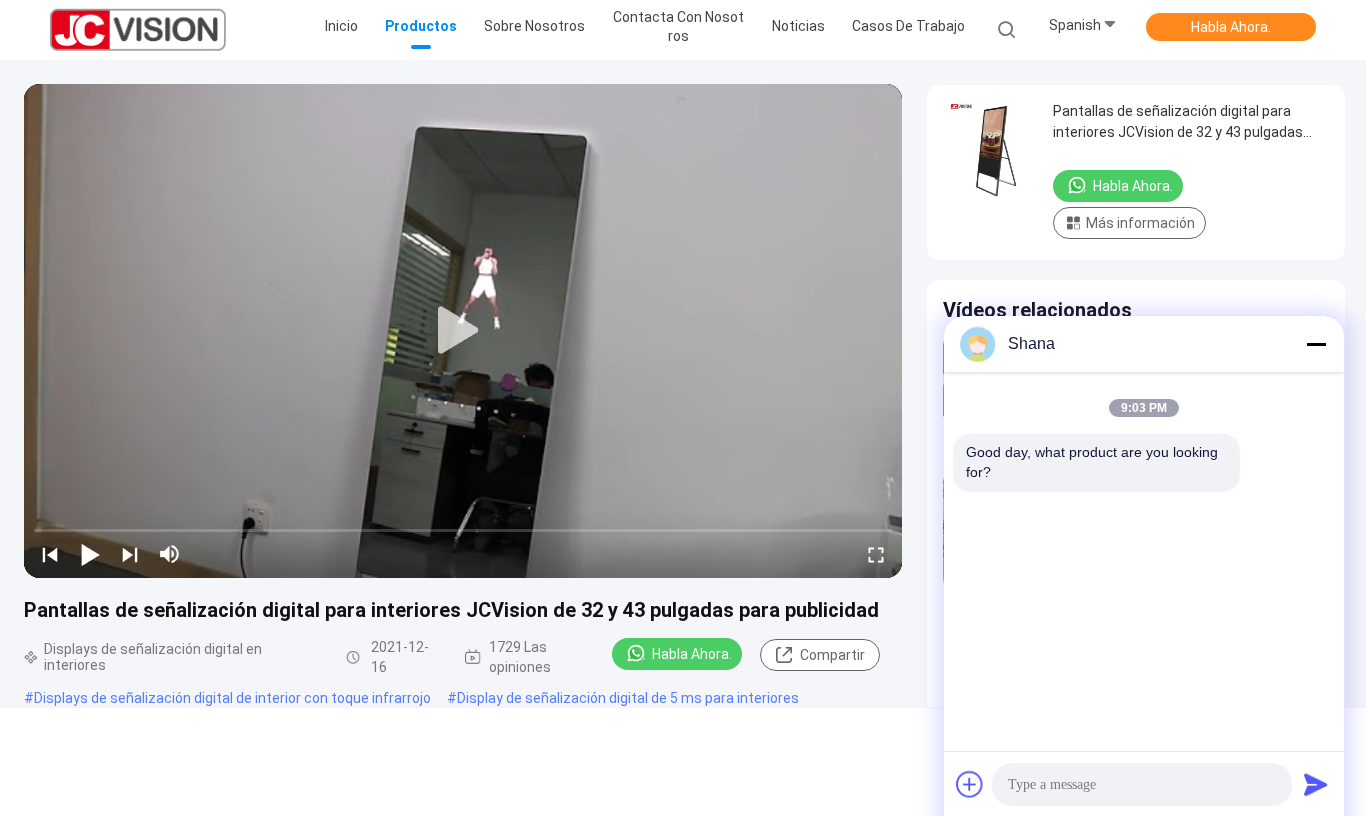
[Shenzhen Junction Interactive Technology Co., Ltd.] (138, 30)
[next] (130, 554)
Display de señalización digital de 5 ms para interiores (628, 698)
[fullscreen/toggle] (876, 554)
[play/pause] (90, 554)
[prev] (50, 554)
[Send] (1316, 784)
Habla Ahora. (1231, 27)
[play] (463, 331)
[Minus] (1316, 344)
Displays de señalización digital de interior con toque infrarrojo (232, 698)
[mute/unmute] (170, 554)
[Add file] (970, 784)
